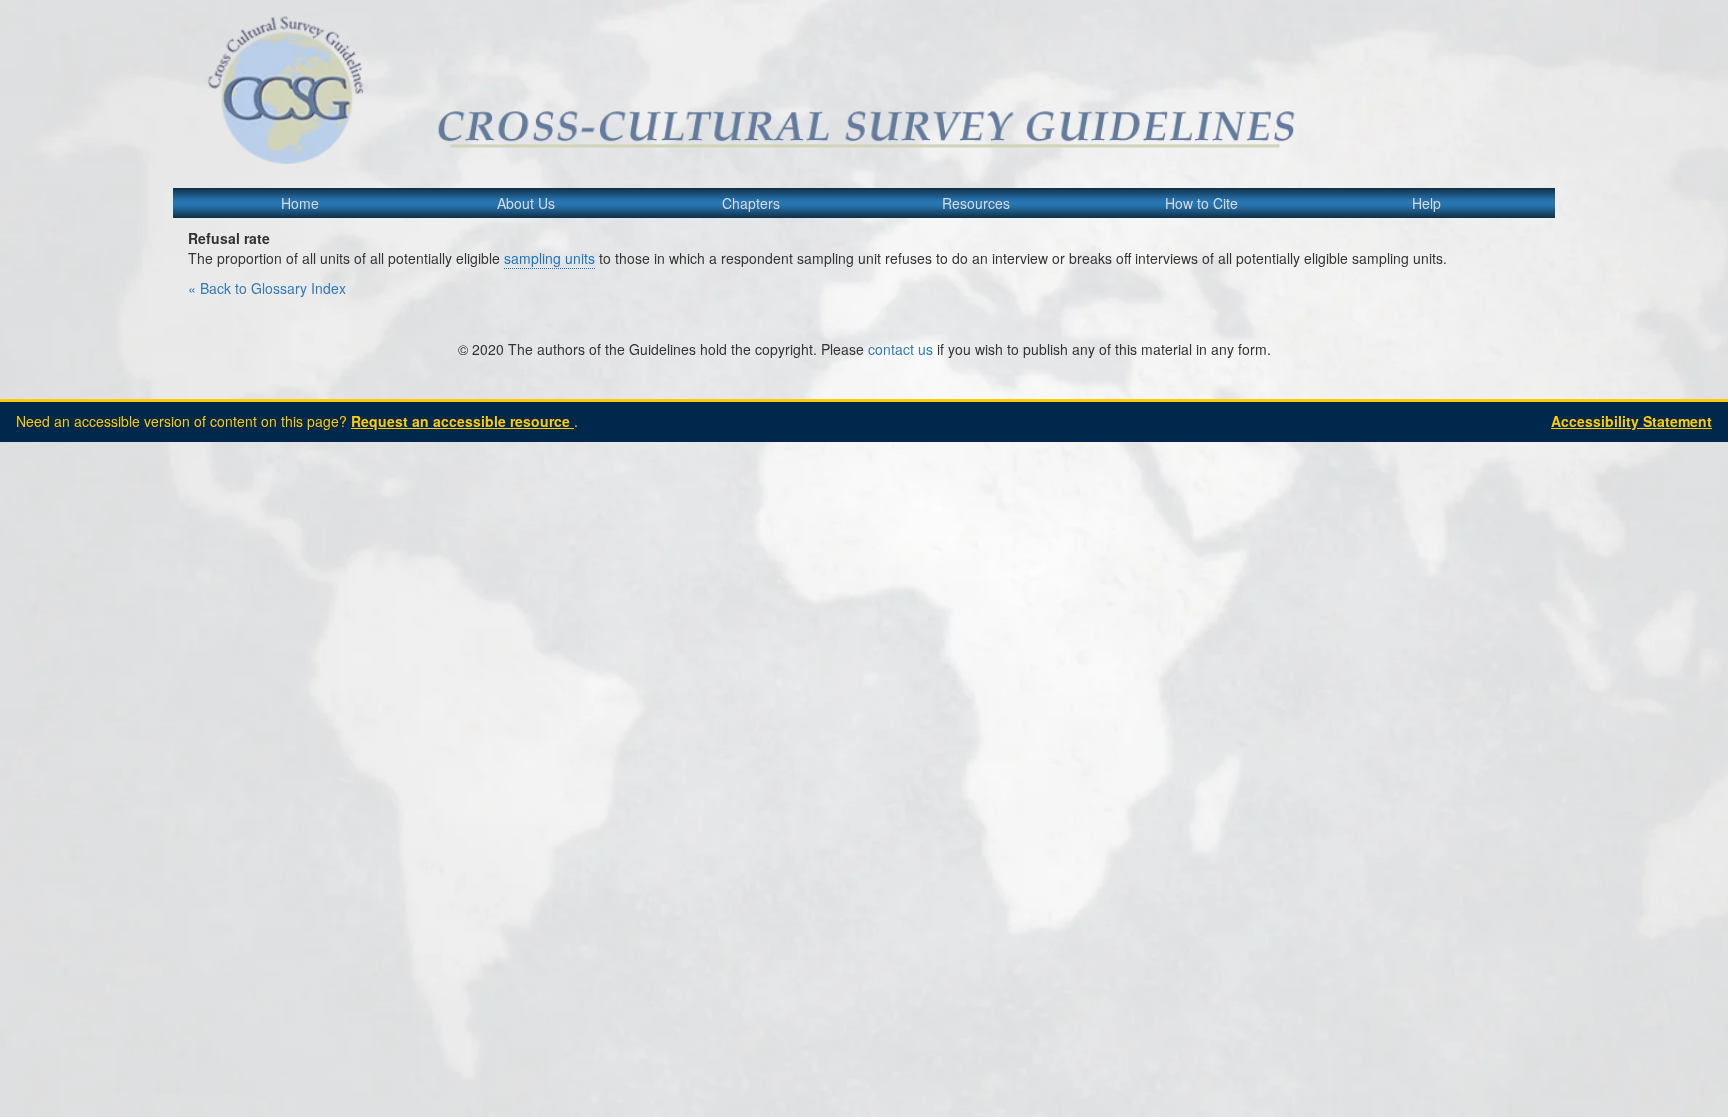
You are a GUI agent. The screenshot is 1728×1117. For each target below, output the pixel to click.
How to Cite (1201, 203)
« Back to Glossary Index (267, 288)
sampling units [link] (549, 258)
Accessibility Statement (1631, 421)
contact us (900, 349)
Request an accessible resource (462, 421)
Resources (976, 203)
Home (300, 203)
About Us (526, 203)
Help (1426, 203)
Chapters (751, 203)
